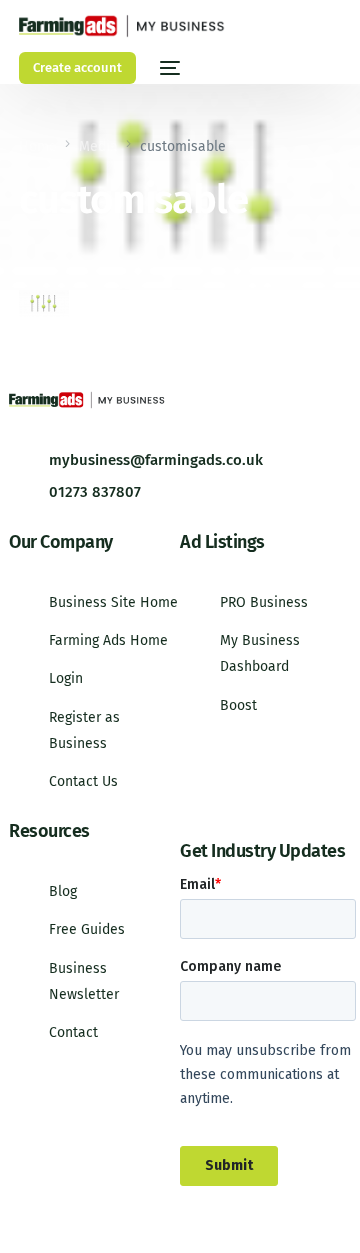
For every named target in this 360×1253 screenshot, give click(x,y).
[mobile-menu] (168, 68)
